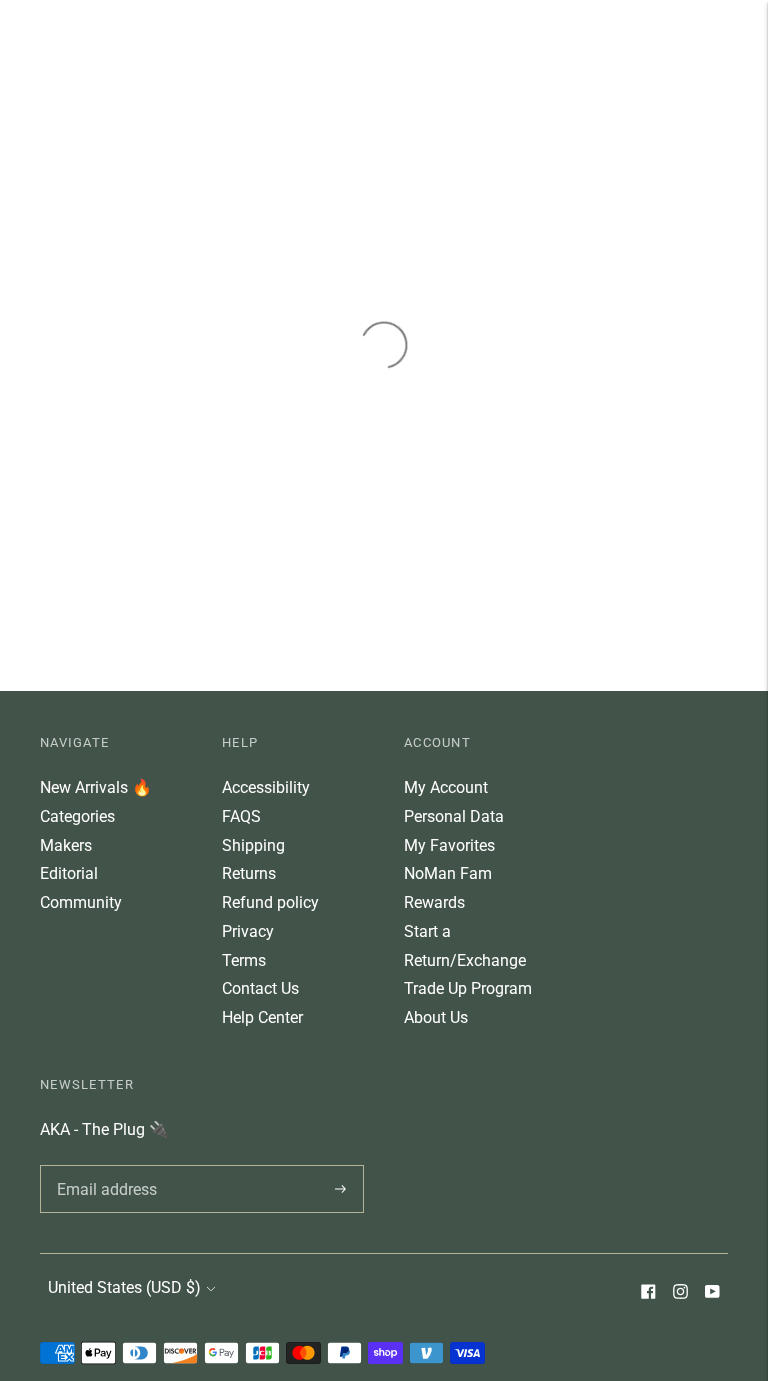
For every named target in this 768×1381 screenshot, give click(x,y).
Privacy (248, 931)
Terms (244, 960)
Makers (66, 845)
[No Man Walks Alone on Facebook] (648, 1293)
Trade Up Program (468, 988)
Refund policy (270, 902)
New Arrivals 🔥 (96, 787)
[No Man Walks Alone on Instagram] (680, 1293)
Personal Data (454, 816)
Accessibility (266, 787)
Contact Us (260, 988)
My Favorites (449, 845)
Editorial (69, 873)
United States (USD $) (124, 1287)
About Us (436, 1017)
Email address (103, 1165)
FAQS (241, 816)
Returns (249, 873)
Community (81, 902)
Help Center (262, 1017)
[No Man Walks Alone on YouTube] (712, 1293)
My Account (446, 787)
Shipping (253, 845)
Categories (77, 816)
